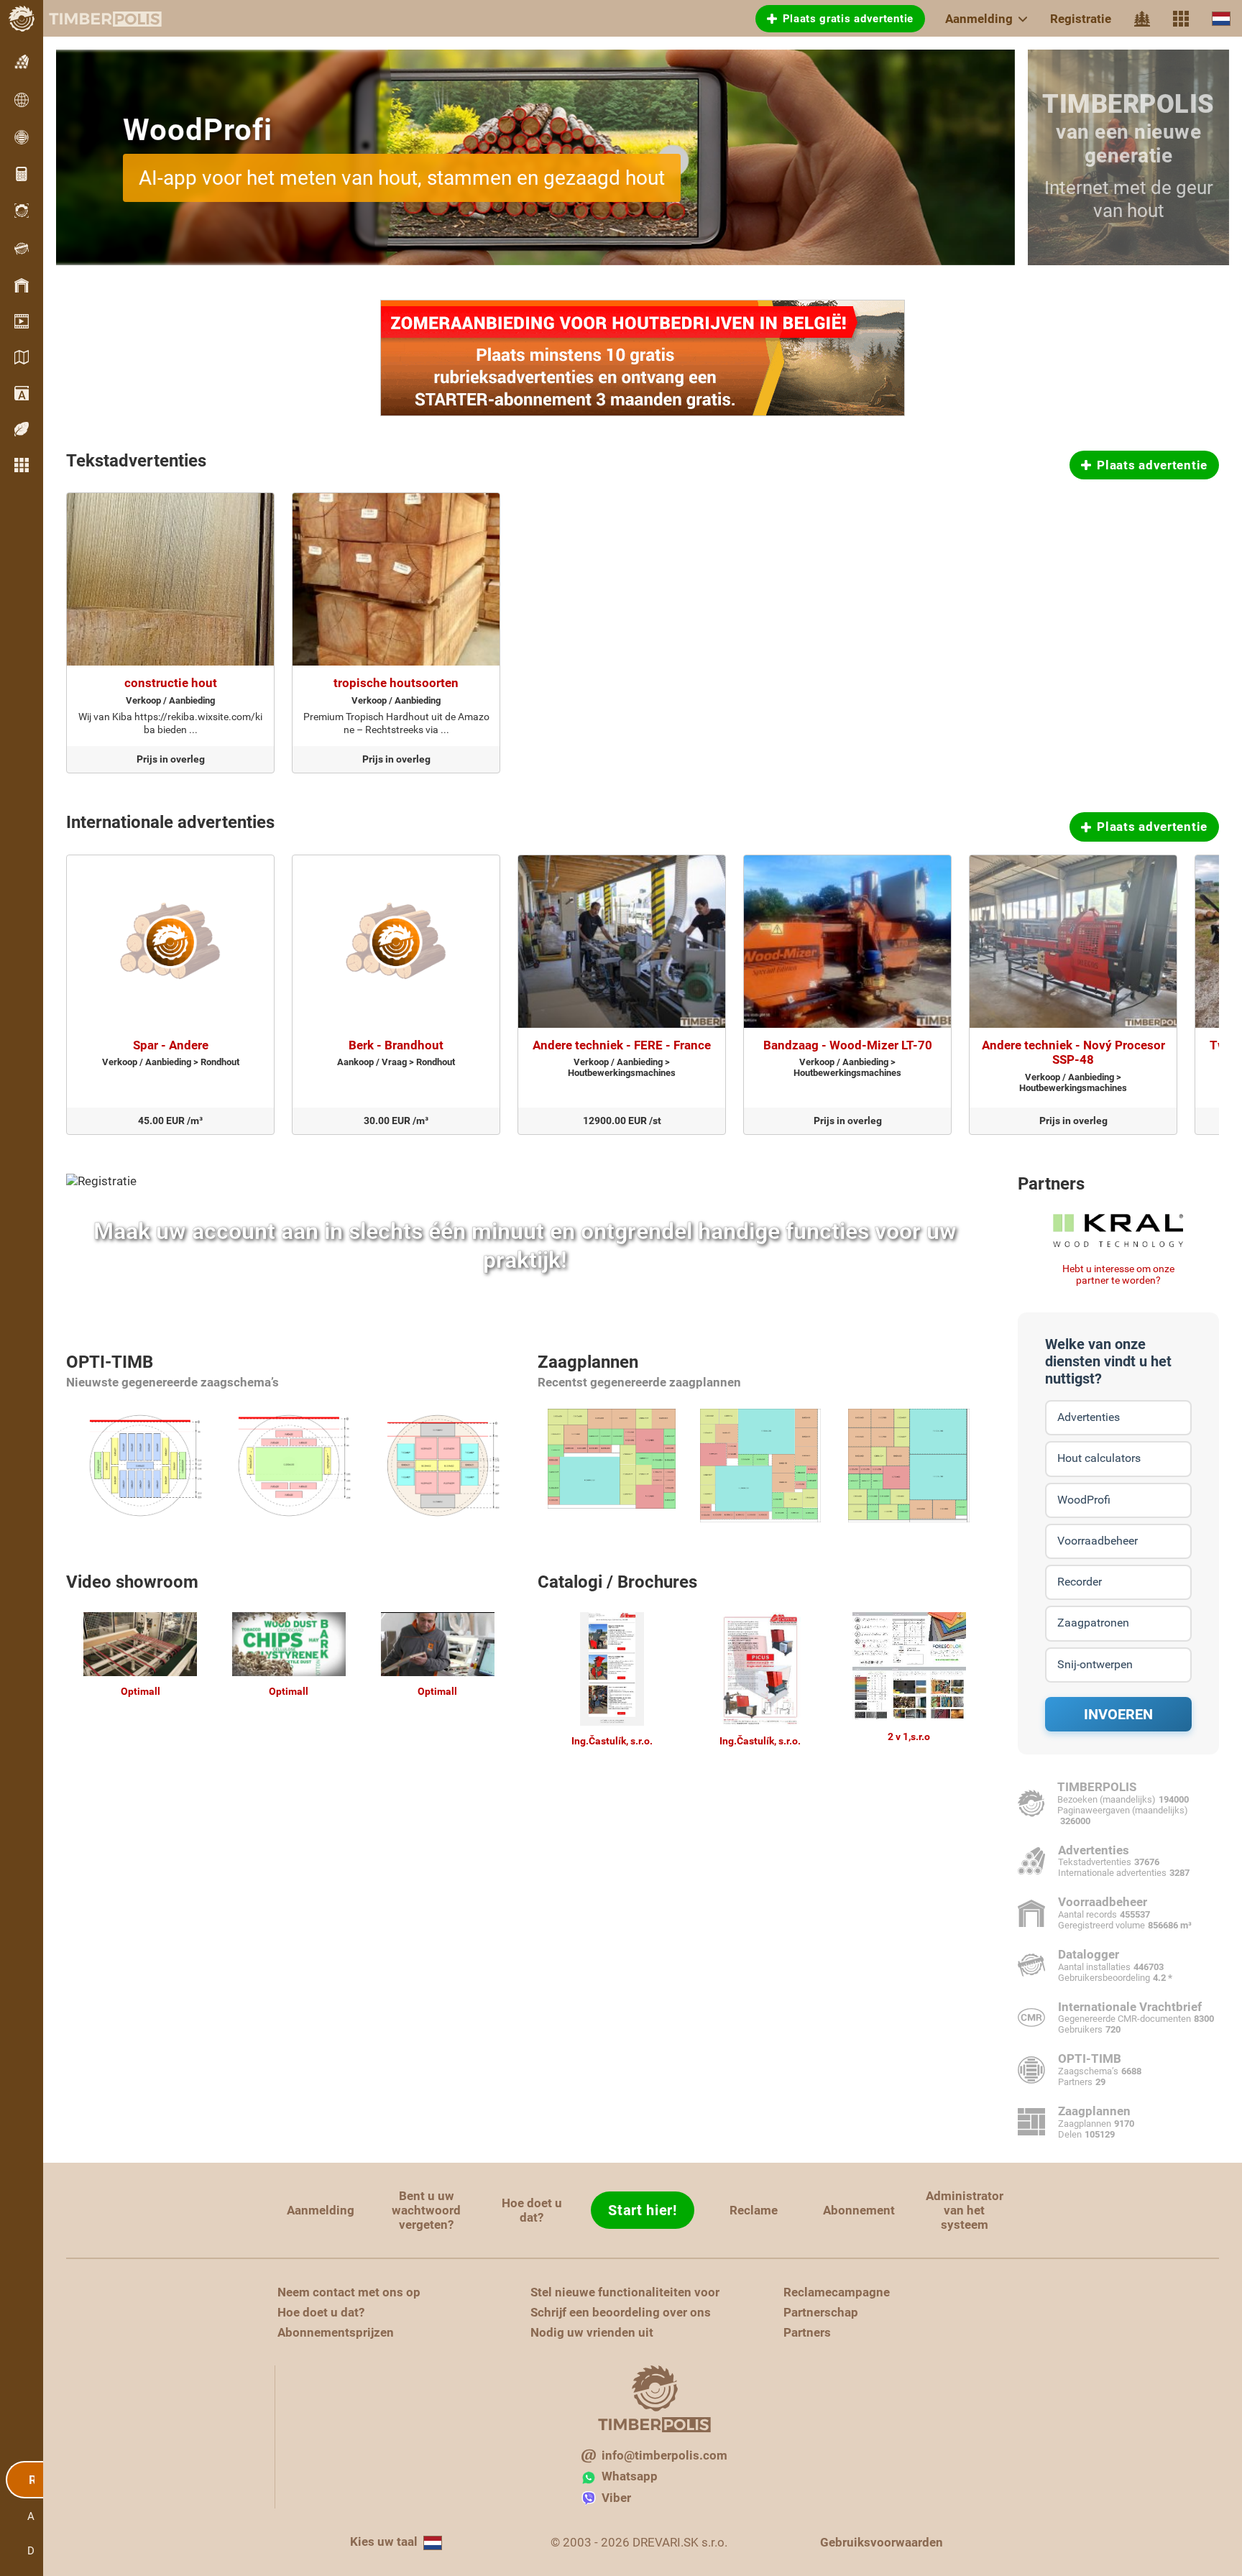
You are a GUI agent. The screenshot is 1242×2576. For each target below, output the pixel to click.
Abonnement (859, 2210)
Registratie (1081, 19)
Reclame (754, 2210)
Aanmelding (979, 19)
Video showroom (132, 1582)
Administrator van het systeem (965, 2210)
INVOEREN (1118, 1714)
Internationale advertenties (170, 822)
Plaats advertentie (1152, 465)
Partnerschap (821, 2312)
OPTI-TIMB (110, 1362)
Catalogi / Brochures (617, 1582)
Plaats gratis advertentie (848, 19)
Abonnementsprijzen (336, 2332)
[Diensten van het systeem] (1181, 19)
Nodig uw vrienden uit (592, 2332)
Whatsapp (630, 2476)
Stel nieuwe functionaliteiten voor (625, 2292)
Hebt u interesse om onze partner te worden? (1118, 1275)
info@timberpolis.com (664, 2455)
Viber (616, 2498)
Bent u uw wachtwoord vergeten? (426, 2210)
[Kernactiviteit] (1142, 19)
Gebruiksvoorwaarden (882, 2542)
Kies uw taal (384, 2541)
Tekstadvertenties (136, 461)
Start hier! (643, 2210)
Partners (1051, 1184)
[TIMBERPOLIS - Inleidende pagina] (93, 19)
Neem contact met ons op (349, 2292)
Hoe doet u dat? (532, 2210)
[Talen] (1221, 18)
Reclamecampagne (837, 2292)
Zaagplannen (588, 1362)
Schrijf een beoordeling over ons (621, 2312)
